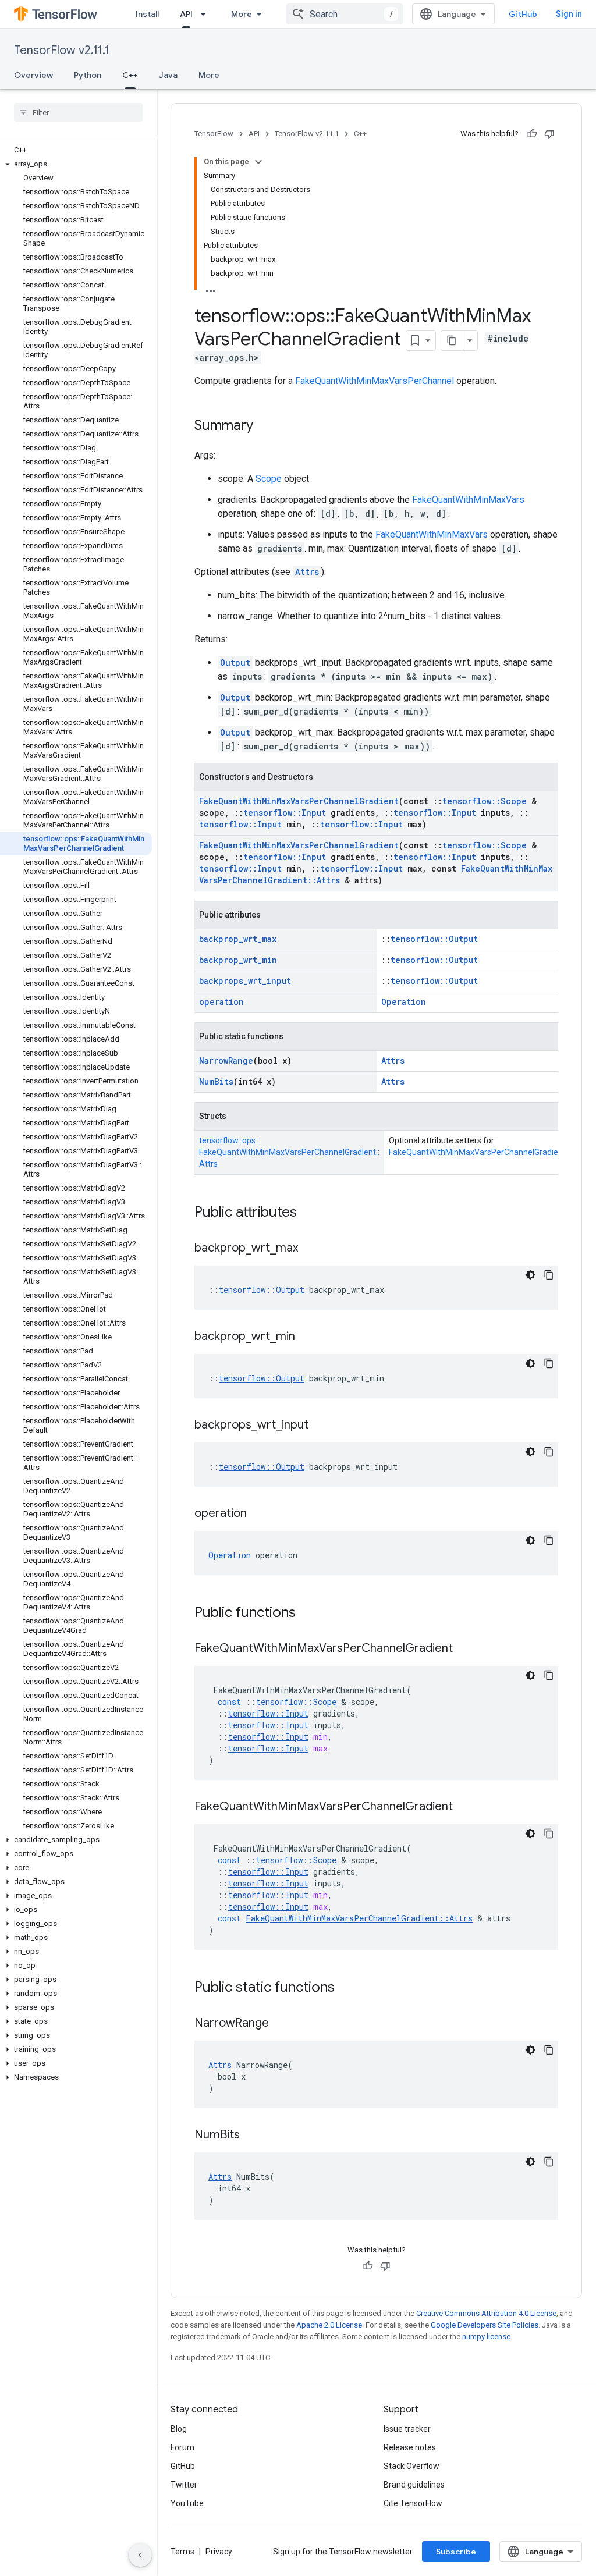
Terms (182, 2552)
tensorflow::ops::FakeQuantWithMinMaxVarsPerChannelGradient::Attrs (289, 1152)
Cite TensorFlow (413, 2503)
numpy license (486, 2337)
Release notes (410, 2447)
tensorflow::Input (285, 813)
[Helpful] (532, 134)
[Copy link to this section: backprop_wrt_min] (307, 1337)
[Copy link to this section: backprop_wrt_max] (310, 1249)
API (186, 14)
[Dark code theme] (530, 1275)
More (242, 14)
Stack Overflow (411, 2466)
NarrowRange (226, 1060)
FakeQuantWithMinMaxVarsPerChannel (375, 381)
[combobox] (345, 14)
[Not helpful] (549, 134)
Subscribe (456, 2552)
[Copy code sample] (549, 1275)
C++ (130, 75)
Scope (269, 479)
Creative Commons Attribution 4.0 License (486, 2313)
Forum (182, 2447)
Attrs (307, 572)
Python (88, 75)
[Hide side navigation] (140, 2555)
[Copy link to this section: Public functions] (307, 1614)
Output (235, 662)
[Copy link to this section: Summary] (265, 427)
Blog (179, 2429)
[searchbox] (78, 112)
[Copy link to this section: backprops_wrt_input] (320, 1426)
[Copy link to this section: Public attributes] (308, 1213)
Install (147, 14)
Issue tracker (407, 2429)
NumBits (216, 1081)
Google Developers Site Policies (485, 2325)
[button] (76, 164)
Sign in (569, 14)
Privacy (219, 2552)
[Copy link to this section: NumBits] (251, 2136)
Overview (33, 75)
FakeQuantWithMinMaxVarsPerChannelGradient (299, 801)
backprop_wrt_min (238, 960)
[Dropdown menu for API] (207, 14)
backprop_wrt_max (238, 939)
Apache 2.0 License (329, 2325)
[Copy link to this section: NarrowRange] (281, 2024)
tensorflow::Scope (485, 801)
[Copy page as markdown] (452, 340)
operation (221, 1002)
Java (168, 75)
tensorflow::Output (434, 939)
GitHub (523, 14)
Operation (404, 1002)
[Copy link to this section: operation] (258, 1514)
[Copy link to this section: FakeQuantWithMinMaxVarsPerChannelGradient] (464, 1649)
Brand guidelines (414, 2485)
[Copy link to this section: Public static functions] (346, 1988)
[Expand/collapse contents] (258, 162)
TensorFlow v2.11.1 (62, 50)
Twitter (184, 2485)
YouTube (187, 2503)
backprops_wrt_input (245, 981)
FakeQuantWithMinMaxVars (468, 500)
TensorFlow (214, 134)
